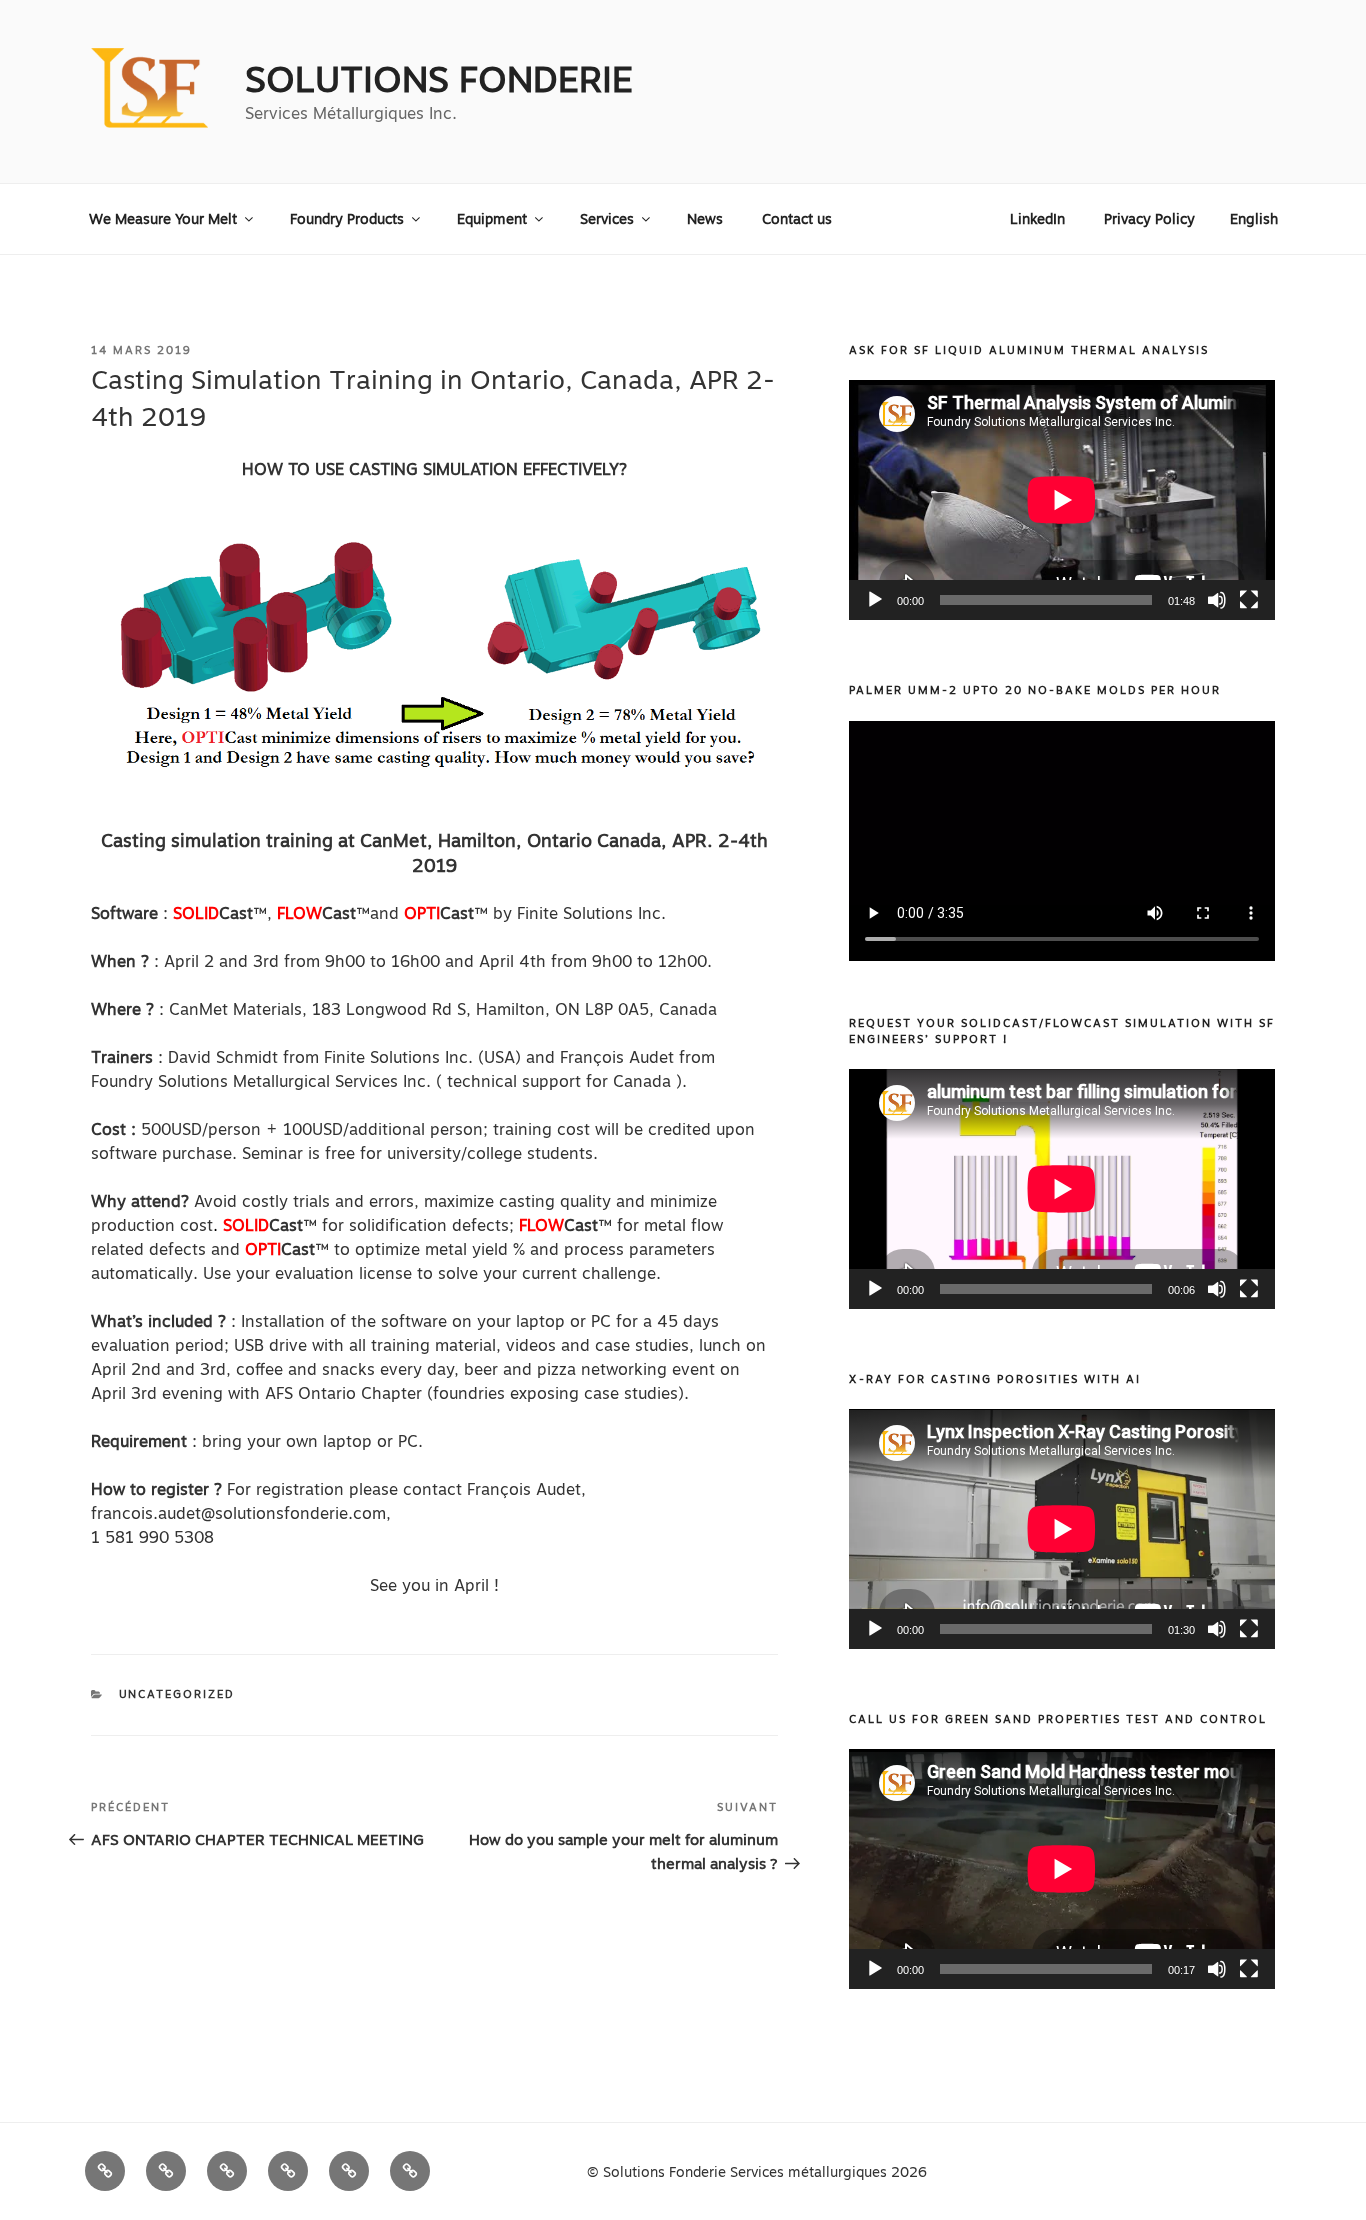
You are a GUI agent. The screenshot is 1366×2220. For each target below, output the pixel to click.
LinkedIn (1037, 219)
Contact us (797, 219)
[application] (1062, 500)
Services (607, 219)
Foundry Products (347, 219)
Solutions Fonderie (439, 79)
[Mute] (1217, 600)
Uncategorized (177, 1694)
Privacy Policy (1149, 219)
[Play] (875, 600)
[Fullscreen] (1249, 600)
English (1254, 219)
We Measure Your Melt (163, 219)
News (705, 219)
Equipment (492, 219)
